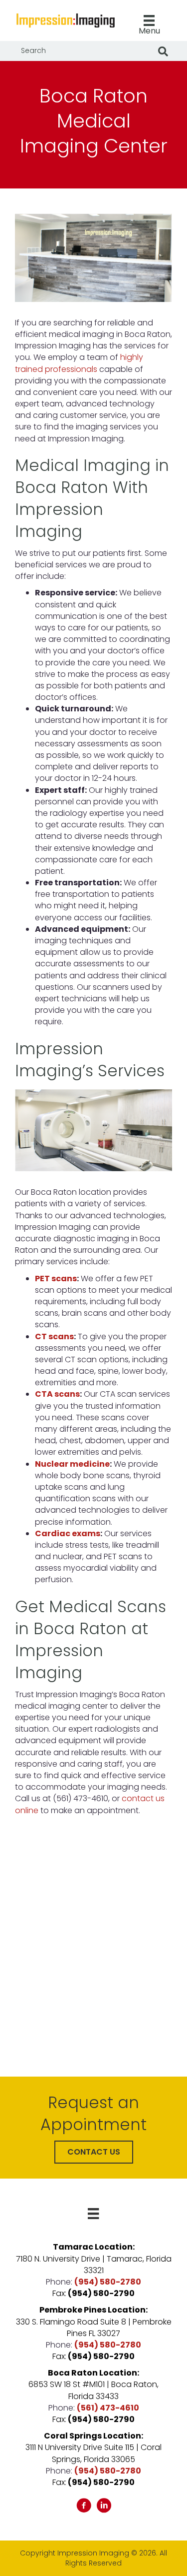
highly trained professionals (79, 363)
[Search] (163, 51)
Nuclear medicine (72, 1464)
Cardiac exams (68, 1533)
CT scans (54, 1336)
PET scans (56, 1279)
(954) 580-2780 (108, 2282)
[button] (94, 2152)
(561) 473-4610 (108, 2408)
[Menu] (93, 2214)
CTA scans (57, 1394)
